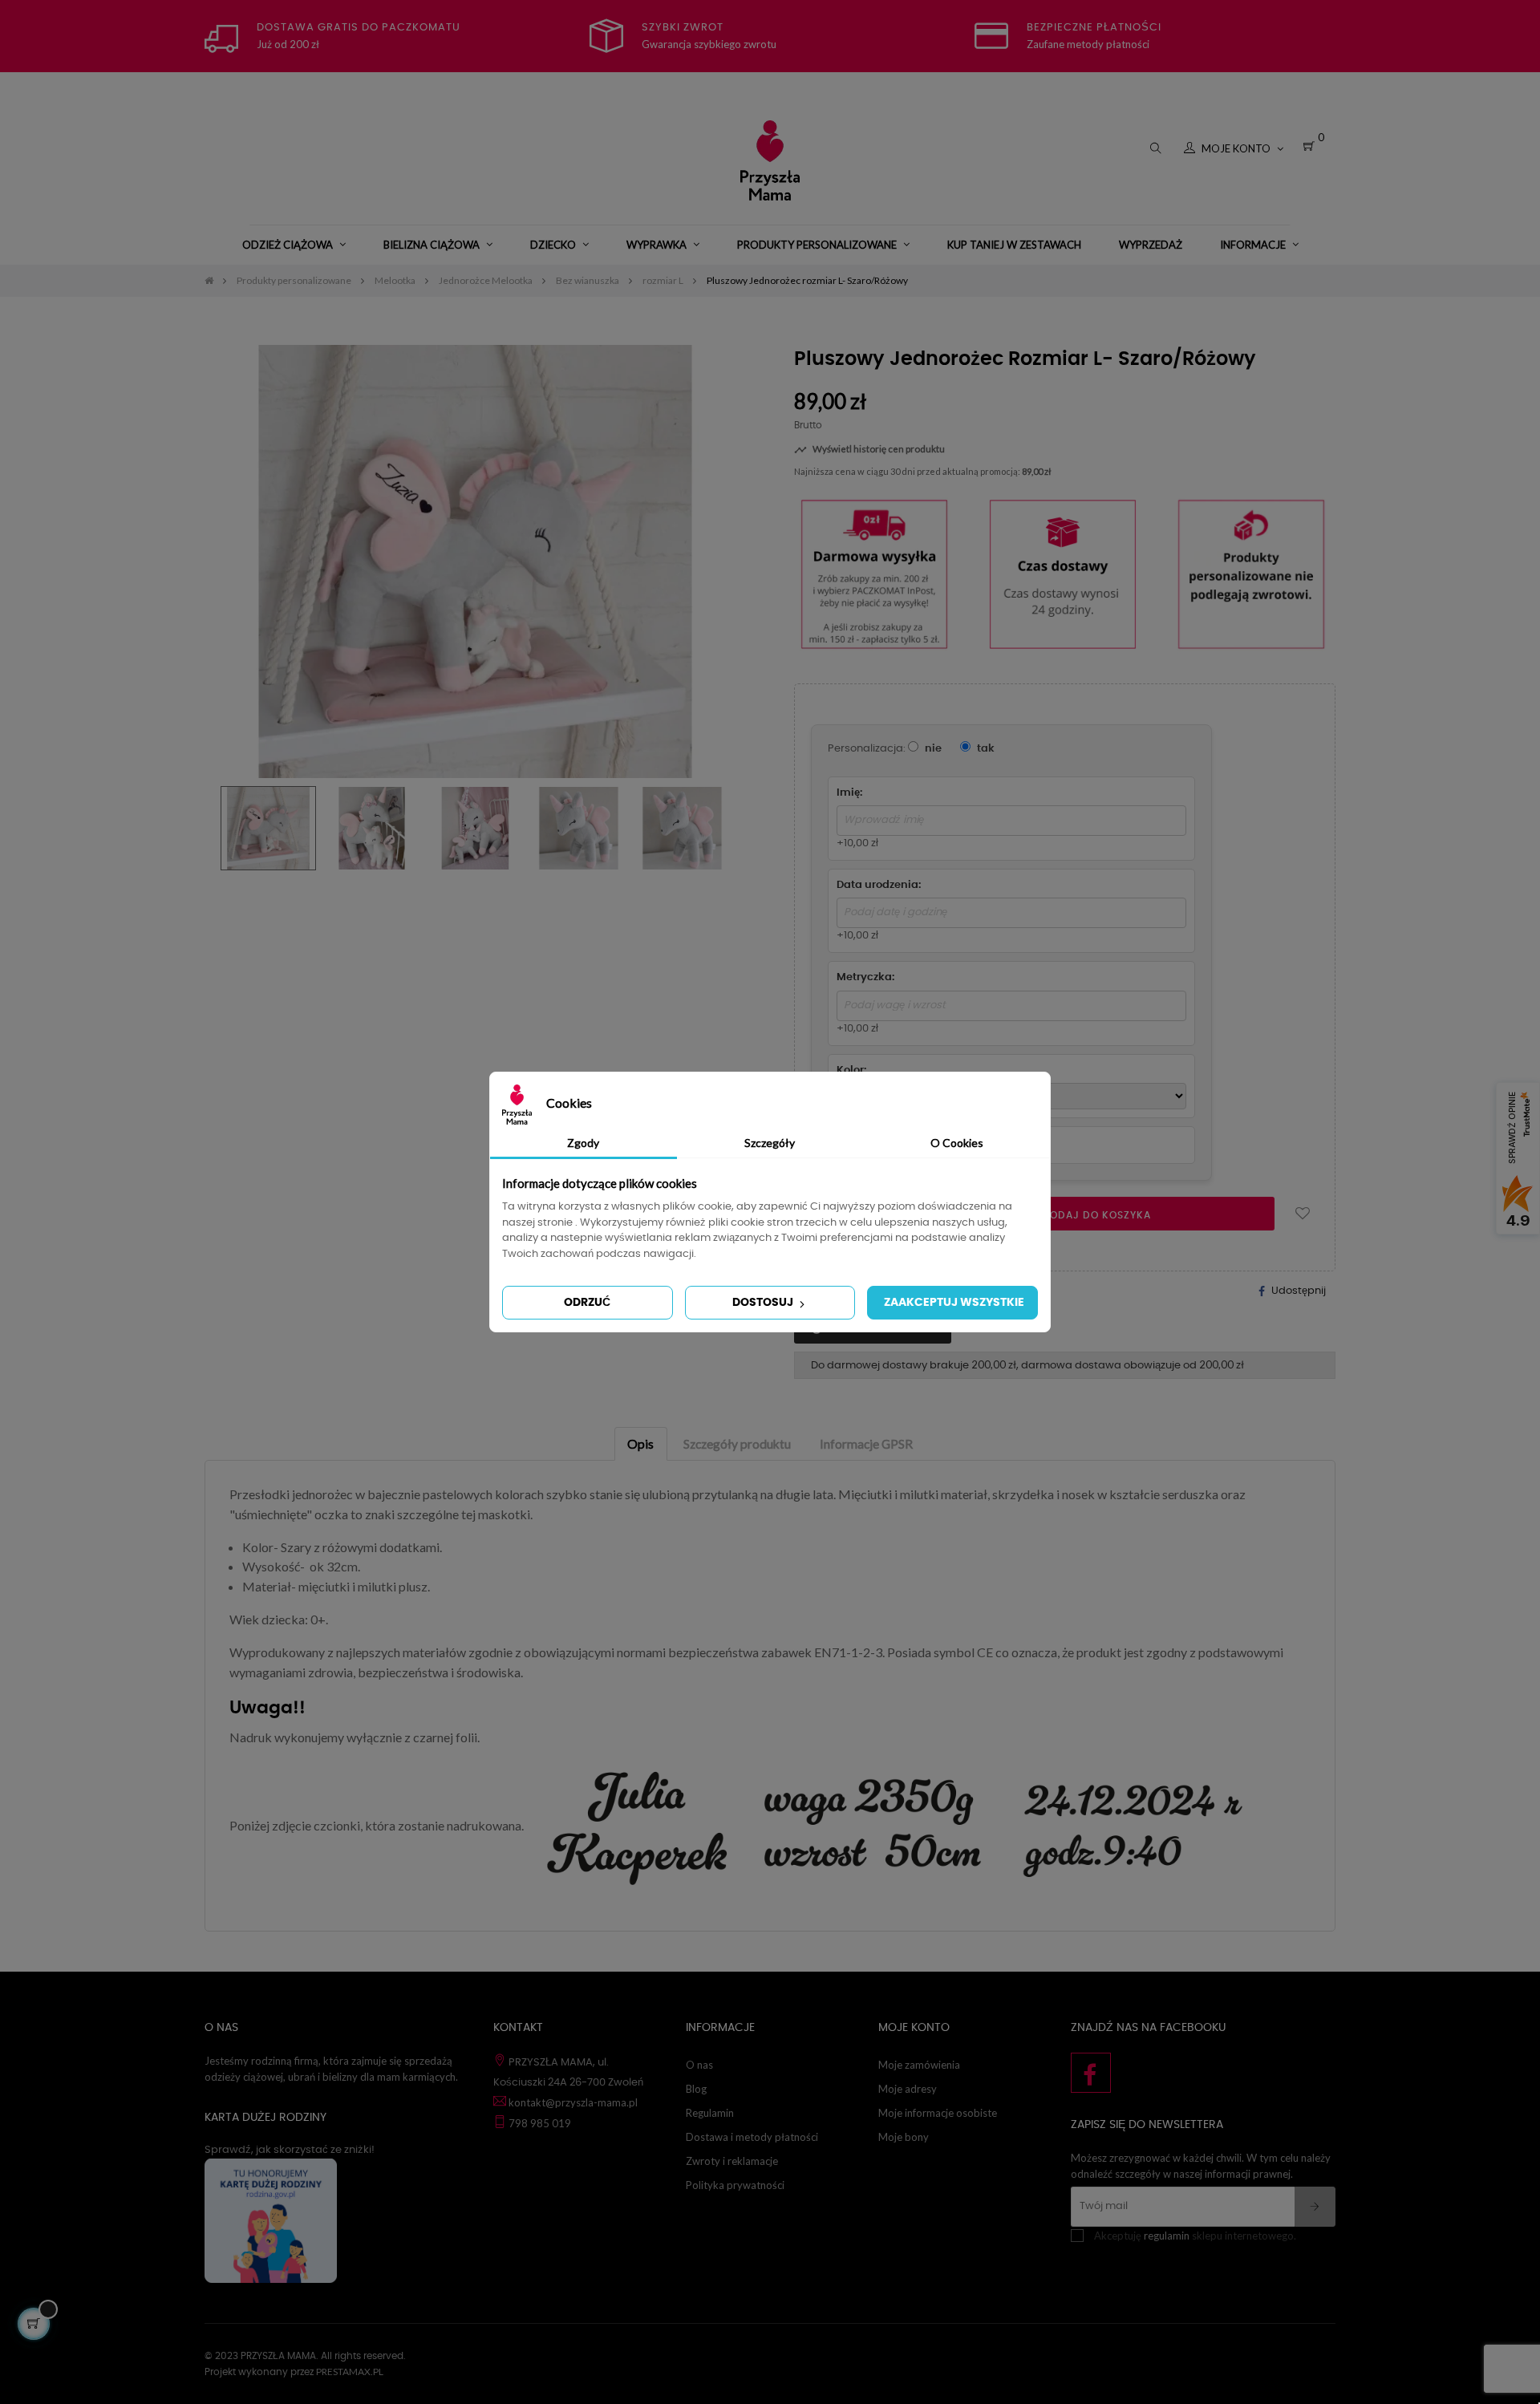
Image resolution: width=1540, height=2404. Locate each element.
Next (734, 828)
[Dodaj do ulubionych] (1303, 1214)
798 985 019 (540, 2123)
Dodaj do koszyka (1095, 1215)
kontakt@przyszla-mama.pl (573, 2102)
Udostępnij (1299, 1291)
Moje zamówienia (919, 2065)
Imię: (849, 793)
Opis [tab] (640, 1444)
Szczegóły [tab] (770, 1143)
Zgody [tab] (583, 1143)
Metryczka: (865, 977)
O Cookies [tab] (957, 1143)
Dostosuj (764, 1303)
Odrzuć (587, 1303)
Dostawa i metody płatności (752, 2137)
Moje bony (904, 2137)
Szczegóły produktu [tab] (737, 1444)
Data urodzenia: (879, 885)
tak (985, 749)
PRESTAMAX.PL (350, 2372)
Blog (696, 2089)
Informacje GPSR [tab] (866, 1444)
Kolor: (851, 1070)
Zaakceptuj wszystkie (954, 1303)
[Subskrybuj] (1315, 2207)
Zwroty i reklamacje (732, 2161)
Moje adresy (908, 2089)
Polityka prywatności (735, 2185)
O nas (699, 2065)
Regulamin (710, 2113)
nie (932, 749)
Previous (217, 828)
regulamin (1167, 2236)
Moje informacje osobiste (938, 2113)
